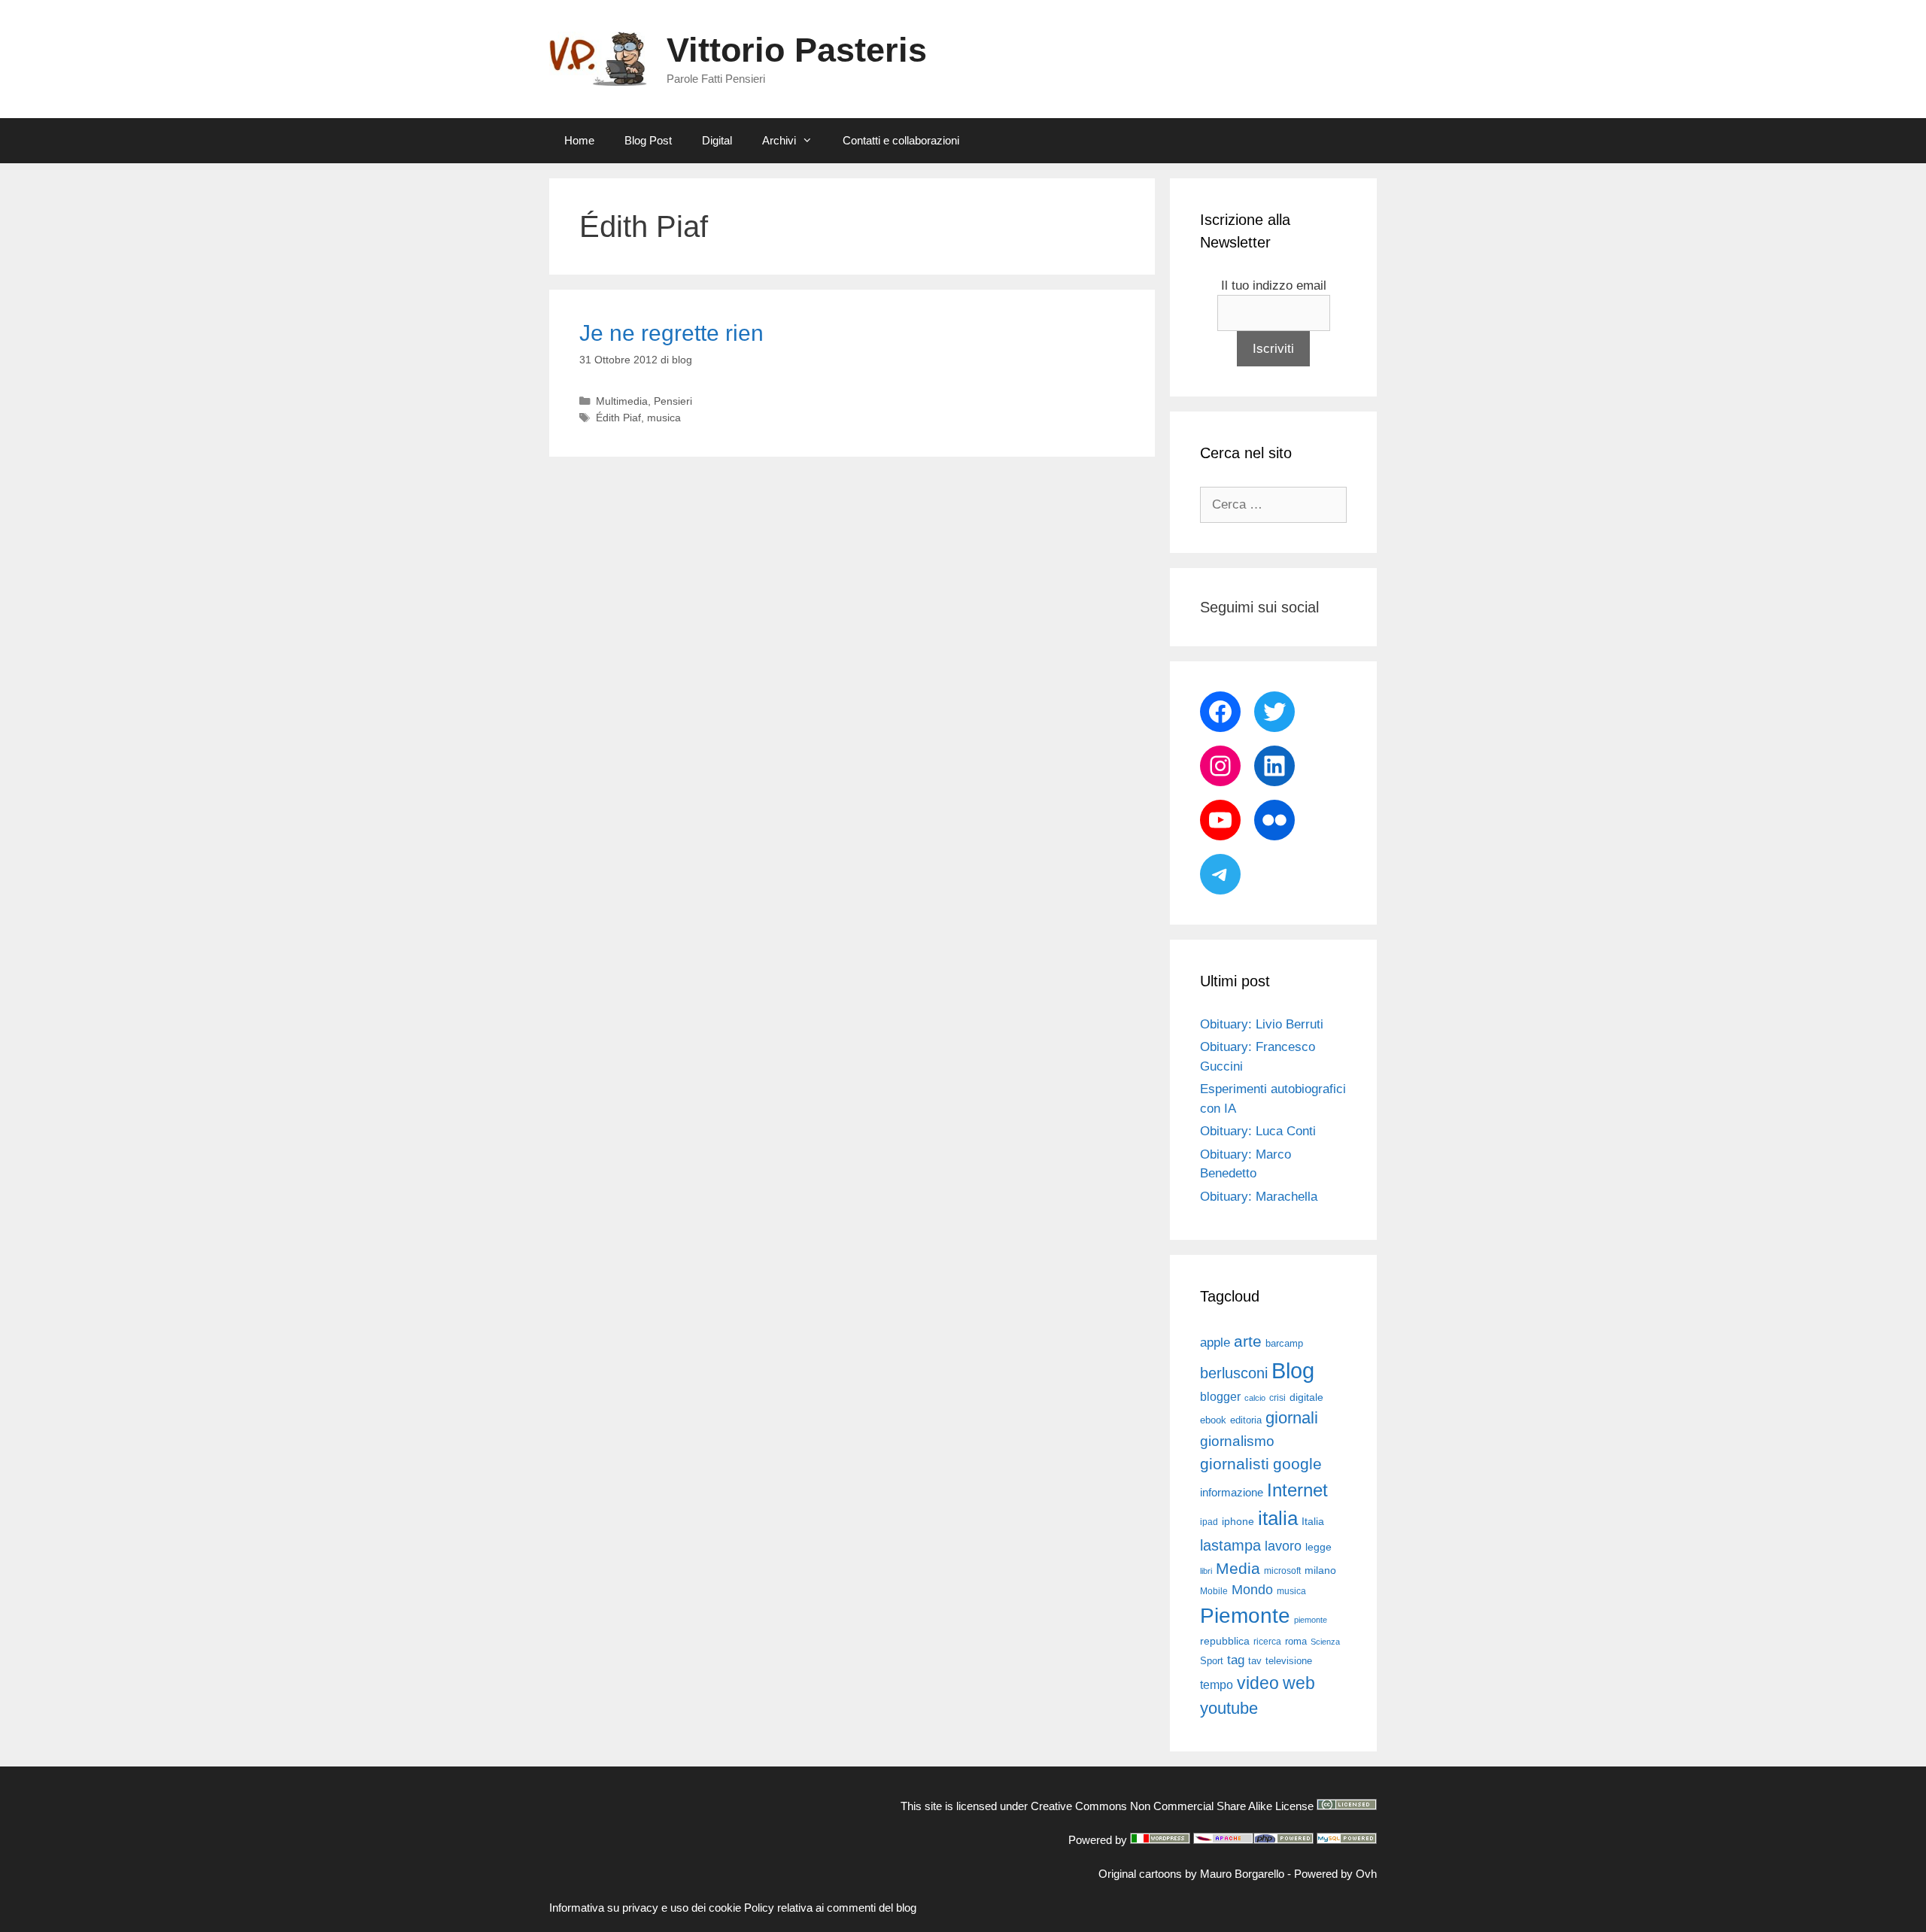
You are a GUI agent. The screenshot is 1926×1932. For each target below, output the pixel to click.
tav (1255, 1661)
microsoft (1282, 1571)
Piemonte (1245, 1616)
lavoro (1283, 1546)
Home (579, 140)
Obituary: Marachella (1259, 1197)
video (1258, 1683)
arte (1248, 1341)
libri (1206, 1571)
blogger (1220, 1396)
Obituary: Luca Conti (1258, 1131)
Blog (1293, 1370)
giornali (1292, 1418)
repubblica (1225, 1641)
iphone (1238, 1522)
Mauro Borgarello (1242, 1874)
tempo (1217, 1684)
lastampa (1230, 1545)
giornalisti (1235, 1464)
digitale (1306, 1397)
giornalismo (1237, 1441)
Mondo (1252, 1590)
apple (1215, 1343)
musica (664, 418)
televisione (1289, 1661)
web (1299, 1683)
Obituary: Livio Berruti (1262, 1024)
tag (1236, 1660)
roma (1296, 1641)
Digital (717, 140)
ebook (1213, 1420)
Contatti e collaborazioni (901, 140)
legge (1318, 1547)
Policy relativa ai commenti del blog (830, 1908)
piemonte (1311, 1620)
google (1297, 1464)
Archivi (779, 140)
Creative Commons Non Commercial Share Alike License (1172, 1806)
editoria (1246, 1420)
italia (1278, 1518)
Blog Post (648, 140)
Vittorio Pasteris (797, 50)
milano (1320, 1570)
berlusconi (1234, 1373)
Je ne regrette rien (671, 333)
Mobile (1214, 1591)
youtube (1229, 1708)
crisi (1277, 1398)
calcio (1255, 1398)
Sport (1212, 1661)
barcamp (1284, 1343)
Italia (1313, 1522)
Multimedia (622, 401)
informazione (1232, 1493)
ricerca (1267, 1642)
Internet (1297, 1490)
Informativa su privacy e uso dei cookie (645, 1908)
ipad (1209, 1522)
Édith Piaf (618, 418)
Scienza (1325, 1642)
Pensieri (673, 401)
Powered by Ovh (1335, 1874)
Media (1238, 1568)
